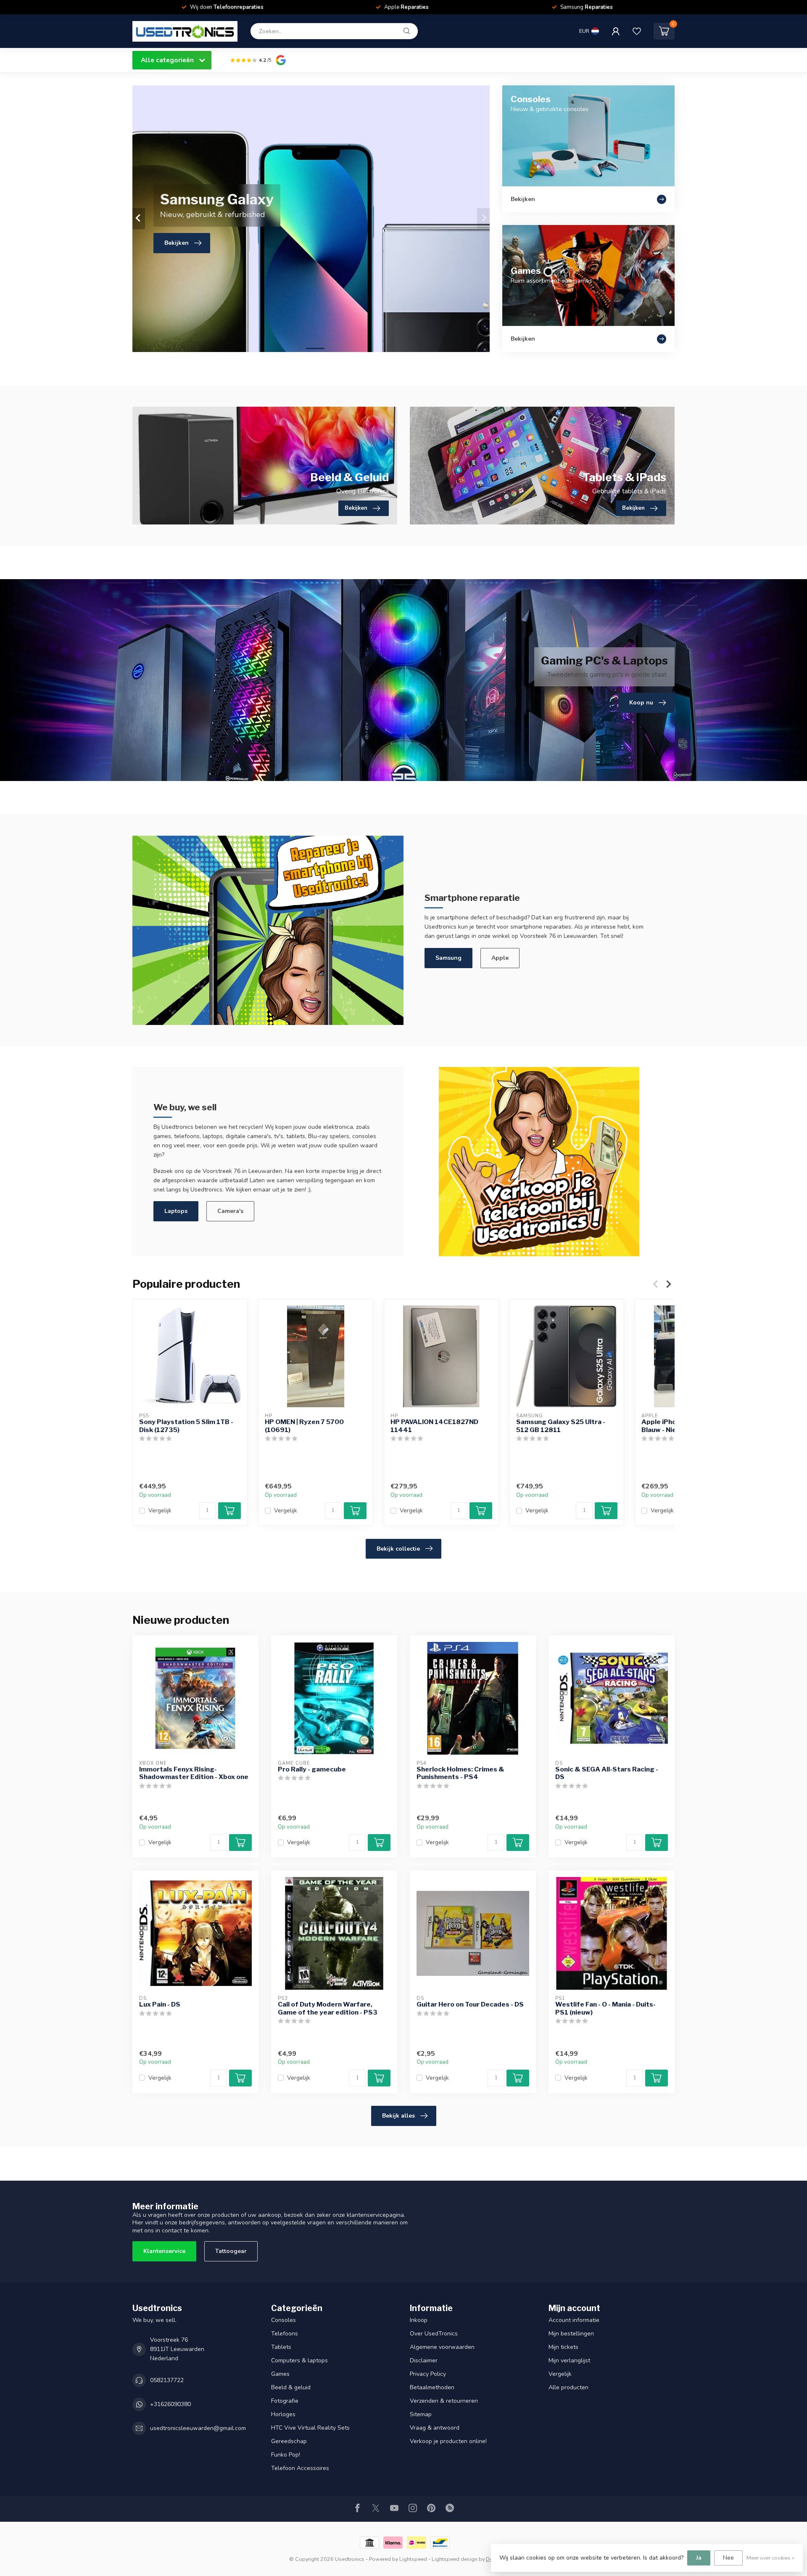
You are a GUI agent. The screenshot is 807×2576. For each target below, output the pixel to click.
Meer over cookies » (770, 2558)
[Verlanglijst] (637, 31)
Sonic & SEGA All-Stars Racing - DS (607, 1773)
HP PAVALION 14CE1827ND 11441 (434, 1426)
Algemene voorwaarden (442, 2347)
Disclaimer (424, 2360)
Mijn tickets (563, 2347)
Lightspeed (413, 2559)
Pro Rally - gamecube (312, 1769)
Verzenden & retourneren (444, 2401)
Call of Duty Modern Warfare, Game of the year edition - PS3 (328, 2008)
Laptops (176, 1211)
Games (280, 2374)
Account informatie (574, 2320)
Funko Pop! (286, 2455)
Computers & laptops (299, 2360)
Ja (699, 2558)
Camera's (230, 1211)
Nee (728, 2558)
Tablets (281, 2347)
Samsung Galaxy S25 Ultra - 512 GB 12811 (561, 1426)
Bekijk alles (398, 2116)
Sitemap (421, 2414)
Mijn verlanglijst (569, 2360)
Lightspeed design (455, 2559)
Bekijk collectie (398, 1549)
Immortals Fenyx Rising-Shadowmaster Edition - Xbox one (194, 1773)
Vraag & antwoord (435, 2428)
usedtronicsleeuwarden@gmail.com (198, 2428)
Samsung (448, 958)
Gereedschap (289, 2441)
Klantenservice (164, 2251)
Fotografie (285, 2401)
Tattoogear (231, 2251)
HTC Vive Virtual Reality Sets (310, 2428)
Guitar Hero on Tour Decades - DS (470, 2004)
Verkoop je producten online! (448, 2441)
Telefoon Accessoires (300, 2468)
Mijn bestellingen (571, 2334)
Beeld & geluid (291, 2387)
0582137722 (167, 2380)
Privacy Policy (428, 2374)
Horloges (283, 2414)
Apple (500, 958)
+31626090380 (170, 2404)
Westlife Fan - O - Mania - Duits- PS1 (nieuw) (605, 2008)
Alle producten (568, 2387)
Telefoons (285, 2334)
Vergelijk (160, 1511)
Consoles (284, 2320)
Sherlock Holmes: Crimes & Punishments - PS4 (460, 1773)
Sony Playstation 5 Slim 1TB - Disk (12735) (186, 1426)
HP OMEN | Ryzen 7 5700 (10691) (304, 1426)
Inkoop (419, 2320)
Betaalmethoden (432, 2387)
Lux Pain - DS (160, 2004)
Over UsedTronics (434, 2334)
